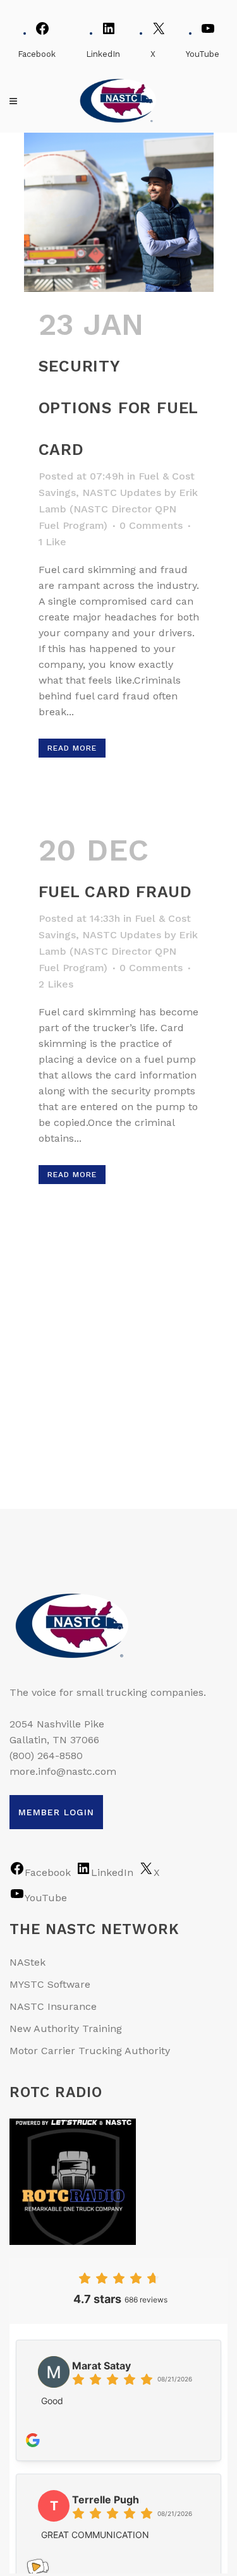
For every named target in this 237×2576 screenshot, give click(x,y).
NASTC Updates (122, 493)
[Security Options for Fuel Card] (119, 212)
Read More (72, 748)
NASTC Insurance (53, 2006)
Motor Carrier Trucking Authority (90, 2051)
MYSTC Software (50, 1984)
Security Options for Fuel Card (118, 408)
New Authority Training (66, 2029)
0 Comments (151, 525)
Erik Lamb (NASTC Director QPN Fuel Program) (118, 509)
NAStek (27, 1962)
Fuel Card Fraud (115, 892)
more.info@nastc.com (63, 1771)
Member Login (56, 1812)
